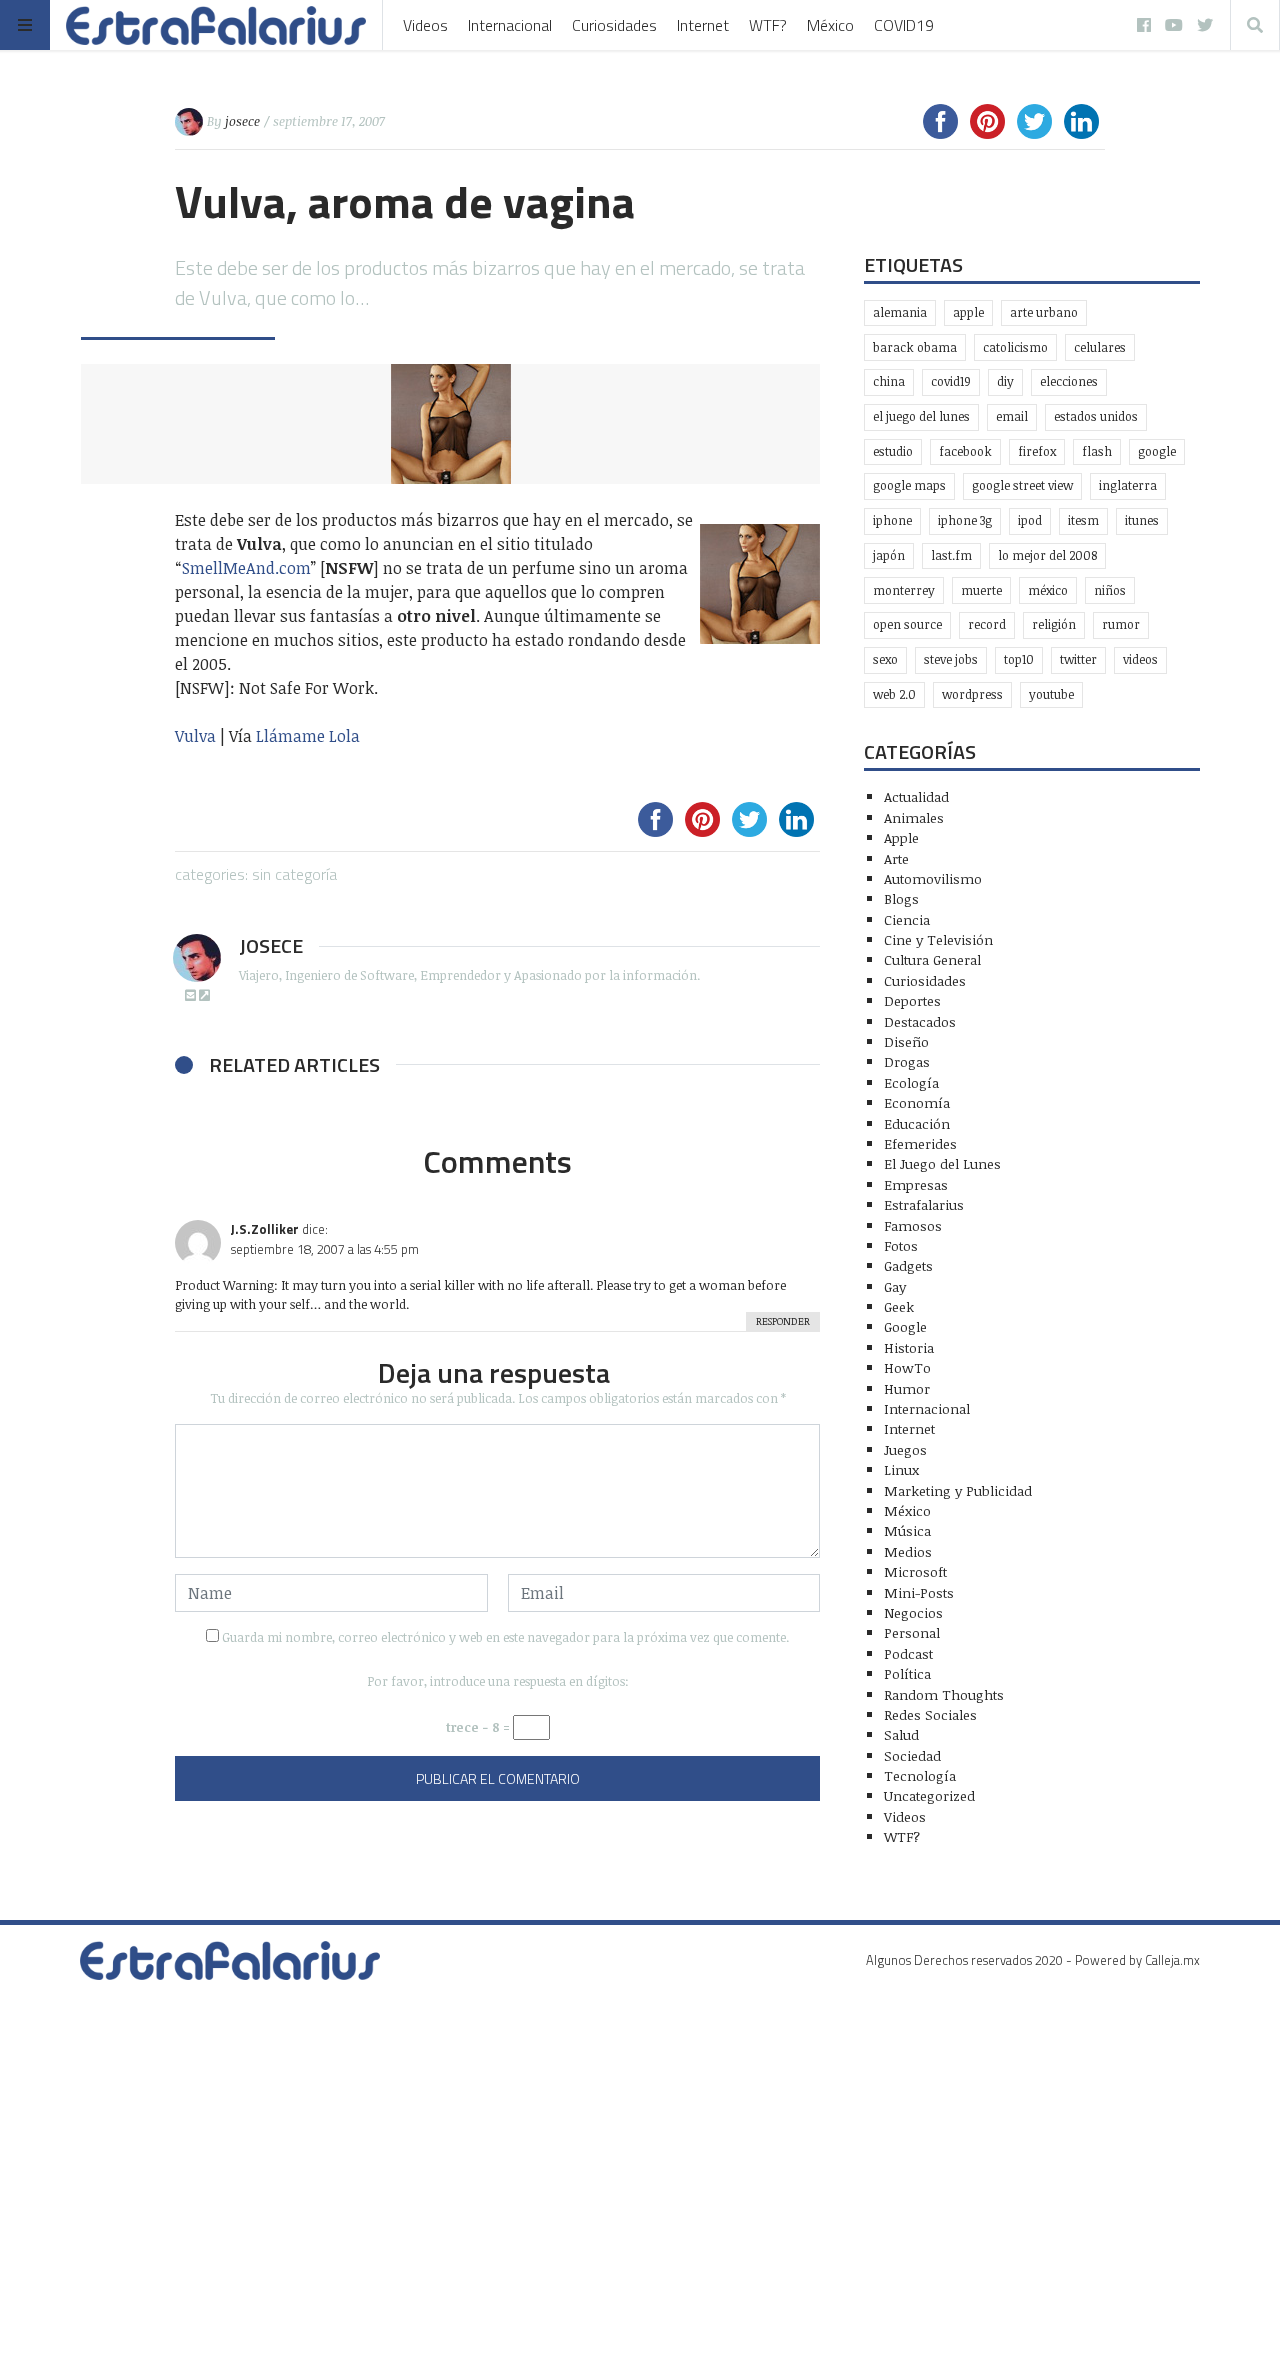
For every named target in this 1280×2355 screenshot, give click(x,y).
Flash (1097, 451)
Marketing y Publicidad (958, 1490)
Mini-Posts (919, 1592)
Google (1157, 451)
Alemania (900, 312)
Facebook (965, 451)
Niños (1110, 590)
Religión (1054, 624)
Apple (968, 312)
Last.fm (951, 555)
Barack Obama (915, 347)
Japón (889, 555)
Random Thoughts (944, 1694)
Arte (896, 858)
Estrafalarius (924, 1204)
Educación (917, 1123)
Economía (917, 1102)
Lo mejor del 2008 (1047, 555)
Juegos (905, 1449)
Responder (783, 1321)
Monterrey (904, 590)
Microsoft (915, 1571)
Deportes (912, 1000)
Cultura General (932, 959)
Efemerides (920, 1143)
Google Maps (909, 485)
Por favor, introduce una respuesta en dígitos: (498, 1681)
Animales (914, 817)
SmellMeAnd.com (246, 568)
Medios (908, 1551)
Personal (912, 1632)
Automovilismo (933, 878)
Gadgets (908, 1265)
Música (907, 1530)
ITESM (1083, 520)
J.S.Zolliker (265, 1229)
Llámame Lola (308, 736)
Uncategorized (929, 1795)
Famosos (913, 1225)
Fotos (901, 1245)
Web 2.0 (894, 694)
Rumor (1121, 624)
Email (1012, 416)
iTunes (1142, 520)
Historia (909, 1347)
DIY (1005, 381)
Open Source (907, 624)
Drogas (907, 1061)
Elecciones (1069, 381)
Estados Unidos (1096, 416)
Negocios (913, 1612)
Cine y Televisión (938, 939)
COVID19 (904, 25)
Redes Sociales (930, 1714)
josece (242, 121)
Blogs (901, 898)
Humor (907, 1388)
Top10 (1019, 659)
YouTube (1051, 694)
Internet (703, 25)
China (889, 381)
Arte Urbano (1044, 312)
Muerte (981, 590)
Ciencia (907, 919)
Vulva (197, 736)
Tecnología (920, 1775)
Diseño (906, 1041)
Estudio (893, 451)
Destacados (920, 1021)
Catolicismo (1015, 347)
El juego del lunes (921, 416)
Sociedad (912, 1755)
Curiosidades (614, 25)
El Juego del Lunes (942, 1163)
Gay (895, 1286)
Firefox (1037, 451)
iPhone (892, 520)
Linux (901, 1469)
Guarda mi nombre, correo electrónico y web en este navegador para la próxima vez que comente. (505, 1637)
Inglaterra (1128, 485)
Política (907, 1673)
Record (987, 624)
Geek (899, 1306)
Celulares (1100, 347)
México (830, 25)
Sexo (885, 659)
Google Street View (1022, 485)
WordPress (972, 694)
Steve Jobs (951, 659)
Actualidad (916, 796)
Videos (425, 25)
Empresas (916, 1184)
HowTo (907, 1367)
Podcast (908, 1653)
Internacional (510, 25)
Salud (901, 1734)
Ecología (911, 1082)
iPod (1030, 520)
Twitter (1078, 659)
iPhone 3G (965, 520)
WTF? (768, 25)
